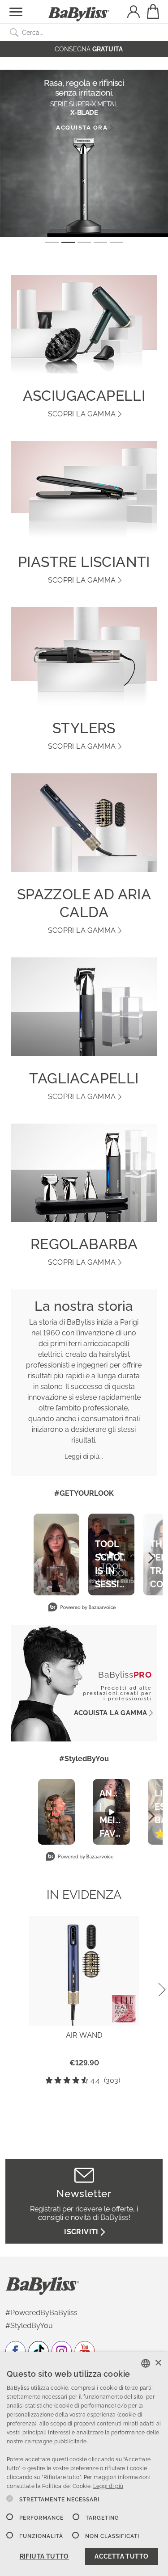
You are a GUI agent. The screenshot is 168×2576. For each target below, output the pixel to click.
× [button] (158, 2363)
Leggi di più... (84, 1456)
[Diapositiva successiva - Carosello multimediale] (151, 1558)
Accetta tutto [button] (121, 2556)
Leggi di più (108, 2486)
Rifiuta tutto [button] (44, 2556)
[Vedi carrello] (152, 11)
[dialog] (84, 2464)
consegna (89, 49)
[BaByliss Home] (79, 14)
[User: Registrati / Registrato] (134, 13)
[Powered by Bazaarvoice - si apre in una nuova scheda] (82, 1608)
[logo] (42, 2285)
